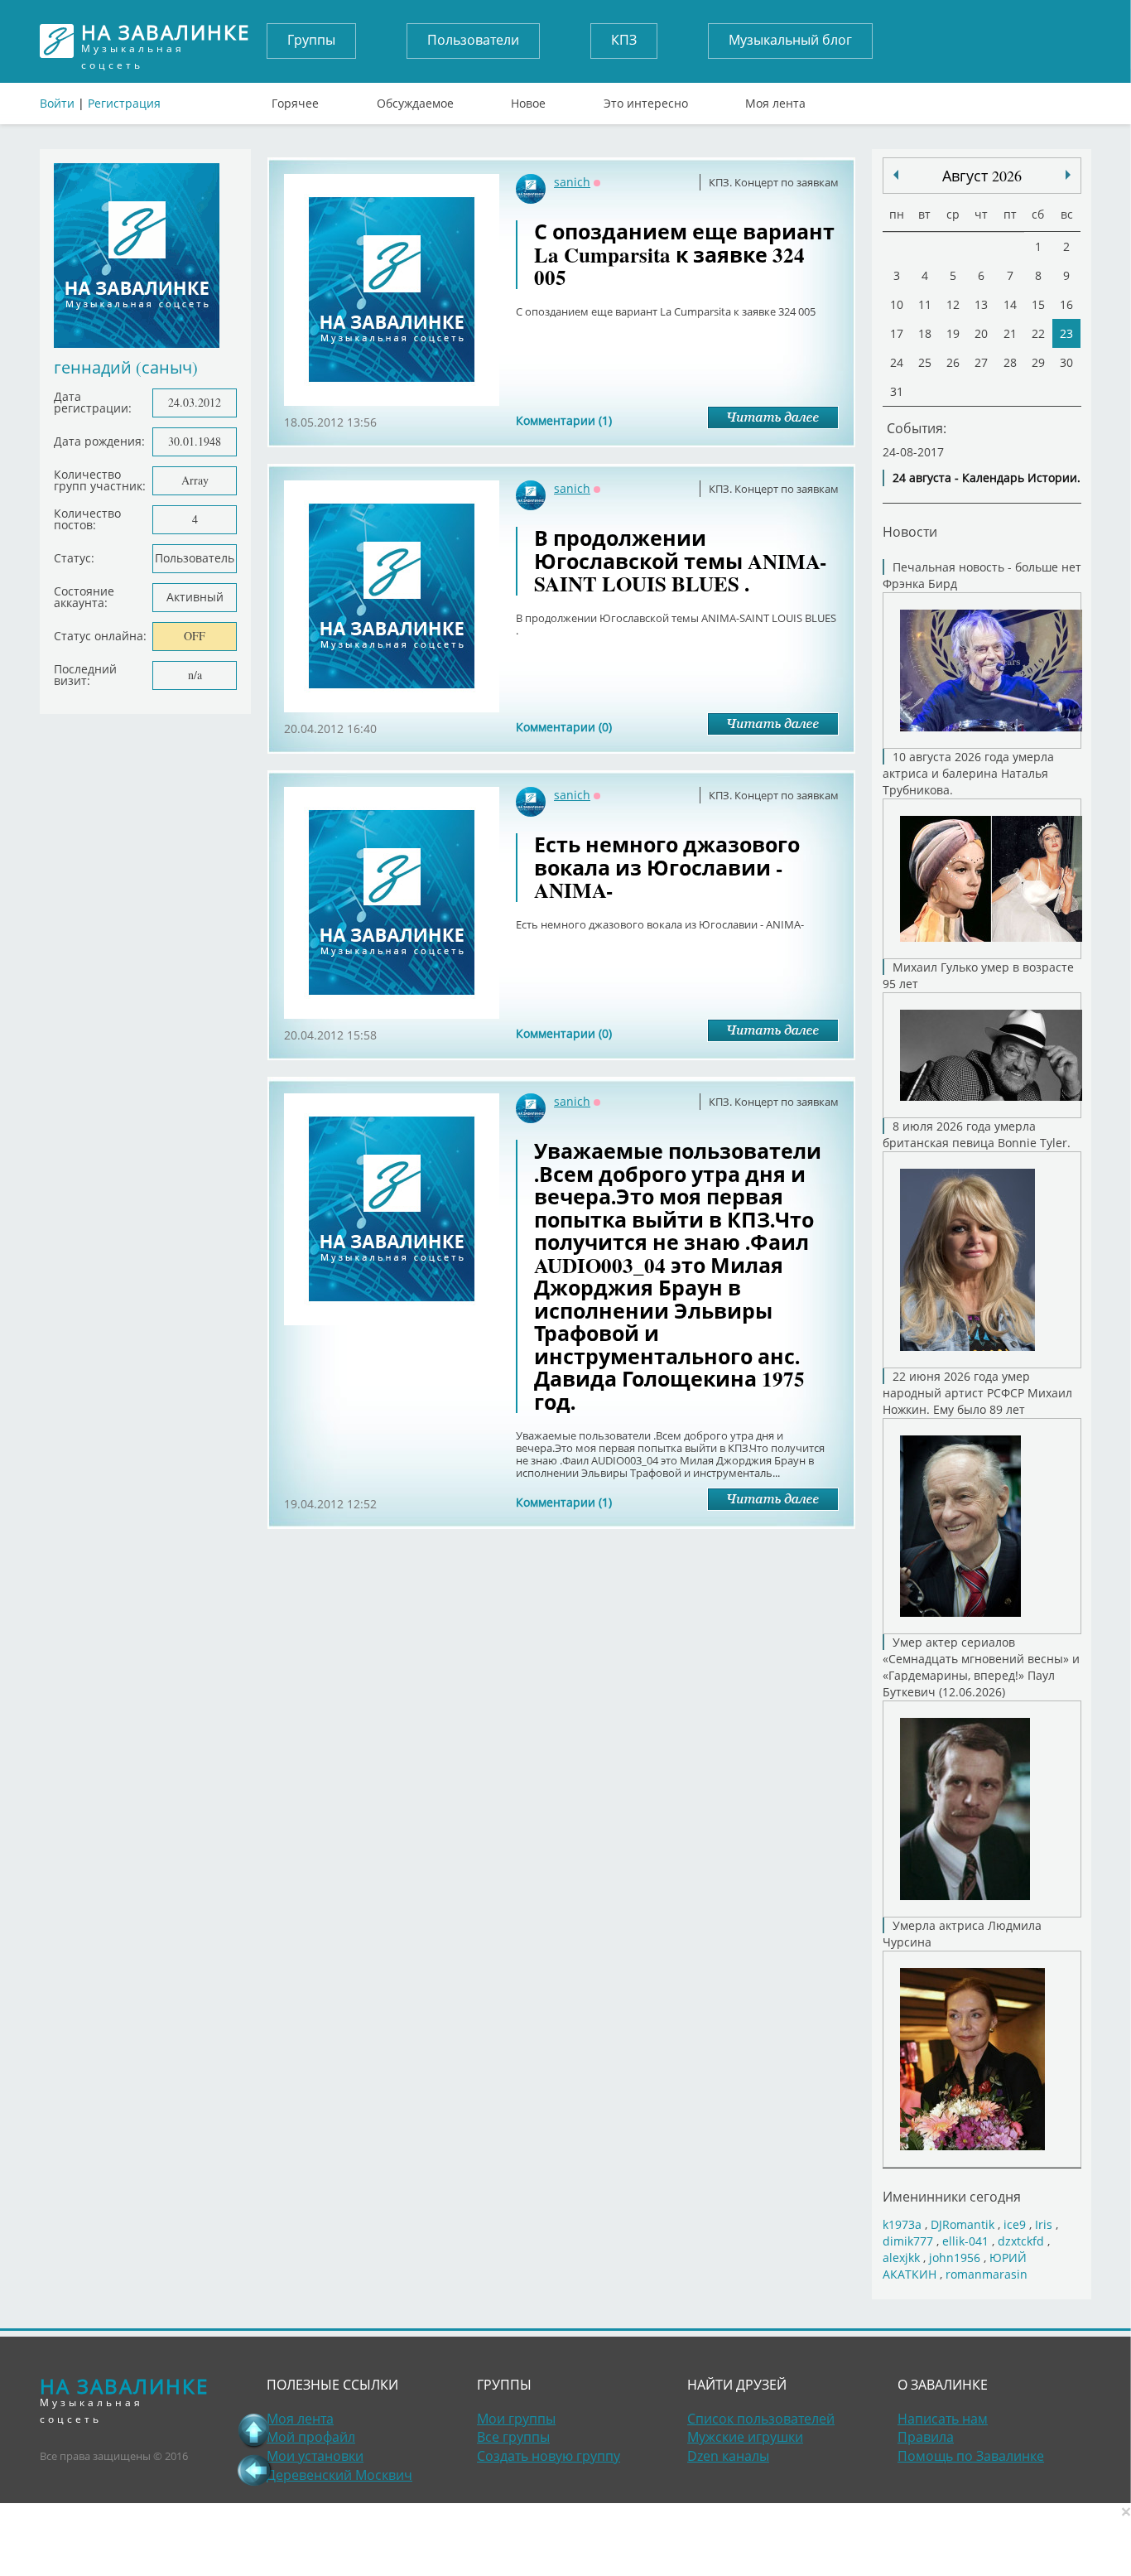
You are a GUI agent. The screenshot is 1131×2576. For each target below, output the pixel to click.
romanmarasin (987, 2274)
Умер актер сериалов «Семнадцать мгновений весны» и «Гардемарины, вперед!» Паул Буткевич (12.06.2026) (981, 1667)
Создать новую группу (549, 2456)
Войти (57, 103)
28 (1010, 362)
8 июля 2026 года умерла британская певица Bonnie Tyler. (977, 1134)
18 (925, 333)
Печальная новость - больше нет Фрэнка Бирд (982, 575)
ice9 (1015, 2224)
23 (1066, 333)
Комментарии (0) (564, 727)
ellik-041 (965, 2241)
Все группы (513, 2437)
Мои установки (315, 2456)
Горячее (295, 99)
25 (925, 362)
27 (981, 362)
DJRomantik (963, 2224)
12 (953, 304)
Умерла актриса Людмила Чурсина (962, 1934)
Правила (926, 2437)
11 (925, 304)
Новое (528, 99)
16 (1066, 304)
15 (1038, 304)
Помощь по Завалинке (971, 2456)
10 (897, 304)
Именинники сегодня (952, 2196)
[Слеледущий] (896, 175)
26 (953, 362)
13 (981, 304)
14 (1010, 304)
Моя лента (775, 99)
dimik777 (908, 2241)
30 (1066, 362)
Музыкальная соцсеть (166, 41)
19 (953, 333)
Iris (1044, 2224)
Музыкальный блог (790, 40)
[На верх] (254, 2430)
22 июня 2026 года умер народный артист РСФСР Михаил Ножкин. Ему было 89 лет (977, 1393)
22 (1038, 333)
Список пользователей (761, 2419)
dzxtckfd (1021, 2241)
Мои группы (516, 2419)
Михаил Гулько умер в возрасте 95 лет (978, 975)
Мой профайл (311, 2437)
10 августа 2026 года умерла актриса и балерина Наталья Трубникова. (968, 773)
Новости (910, 531)
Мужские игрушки (745, 2437)
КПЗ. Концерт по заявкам (774, 182)
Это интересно (646, 99)
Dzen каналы (728, 2456)
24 (897, 362)
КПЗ (624, 40)
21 (1010, 333)
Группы (311, 40)
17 (897, 333)
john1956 (955, 2258)
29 (1038, 362)
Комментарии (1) (564, 420)
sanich (572, 182)
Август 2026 (982, 176)
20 (981, 333)
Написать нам (943, 2419)
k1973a (902, 2224)
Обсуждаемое (415, 99)
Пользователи (473, 40)
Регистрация (124, 103)
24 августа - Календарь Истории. (987, 478)
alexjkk (901, 2258)
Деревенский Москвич (339, 2475)
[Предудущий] (1068, 175)
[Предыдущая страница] (254, 2470)
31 (897, 391)
